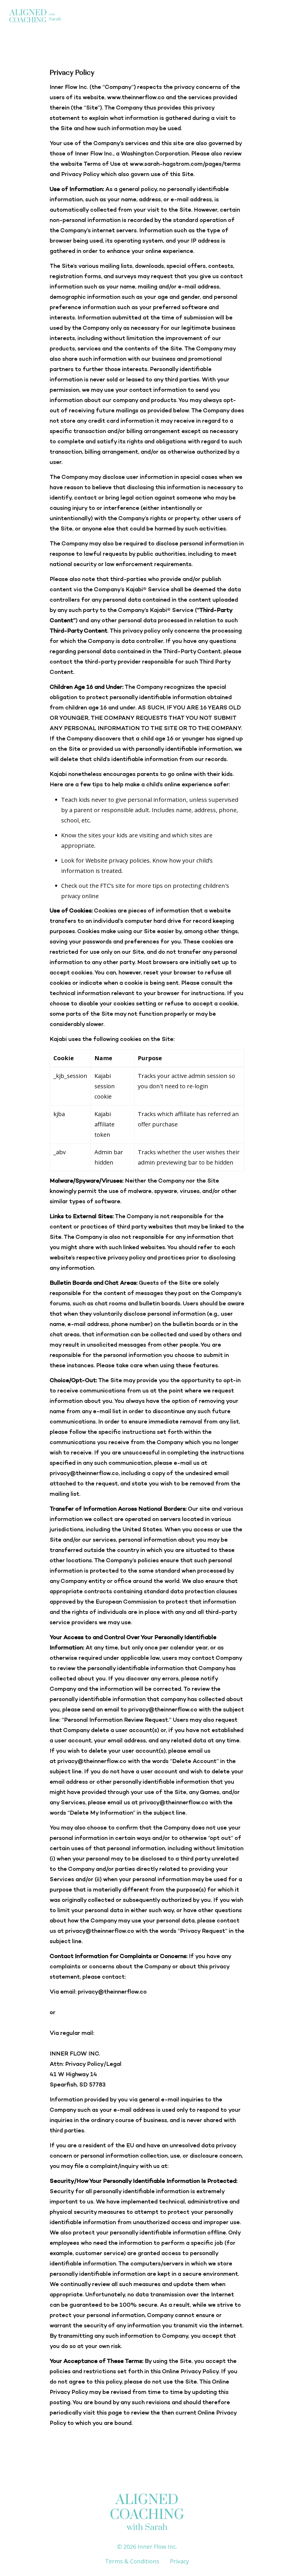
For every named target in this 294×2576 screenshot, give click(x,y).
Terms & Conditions (132, 2561)
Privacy (179, 2561)
